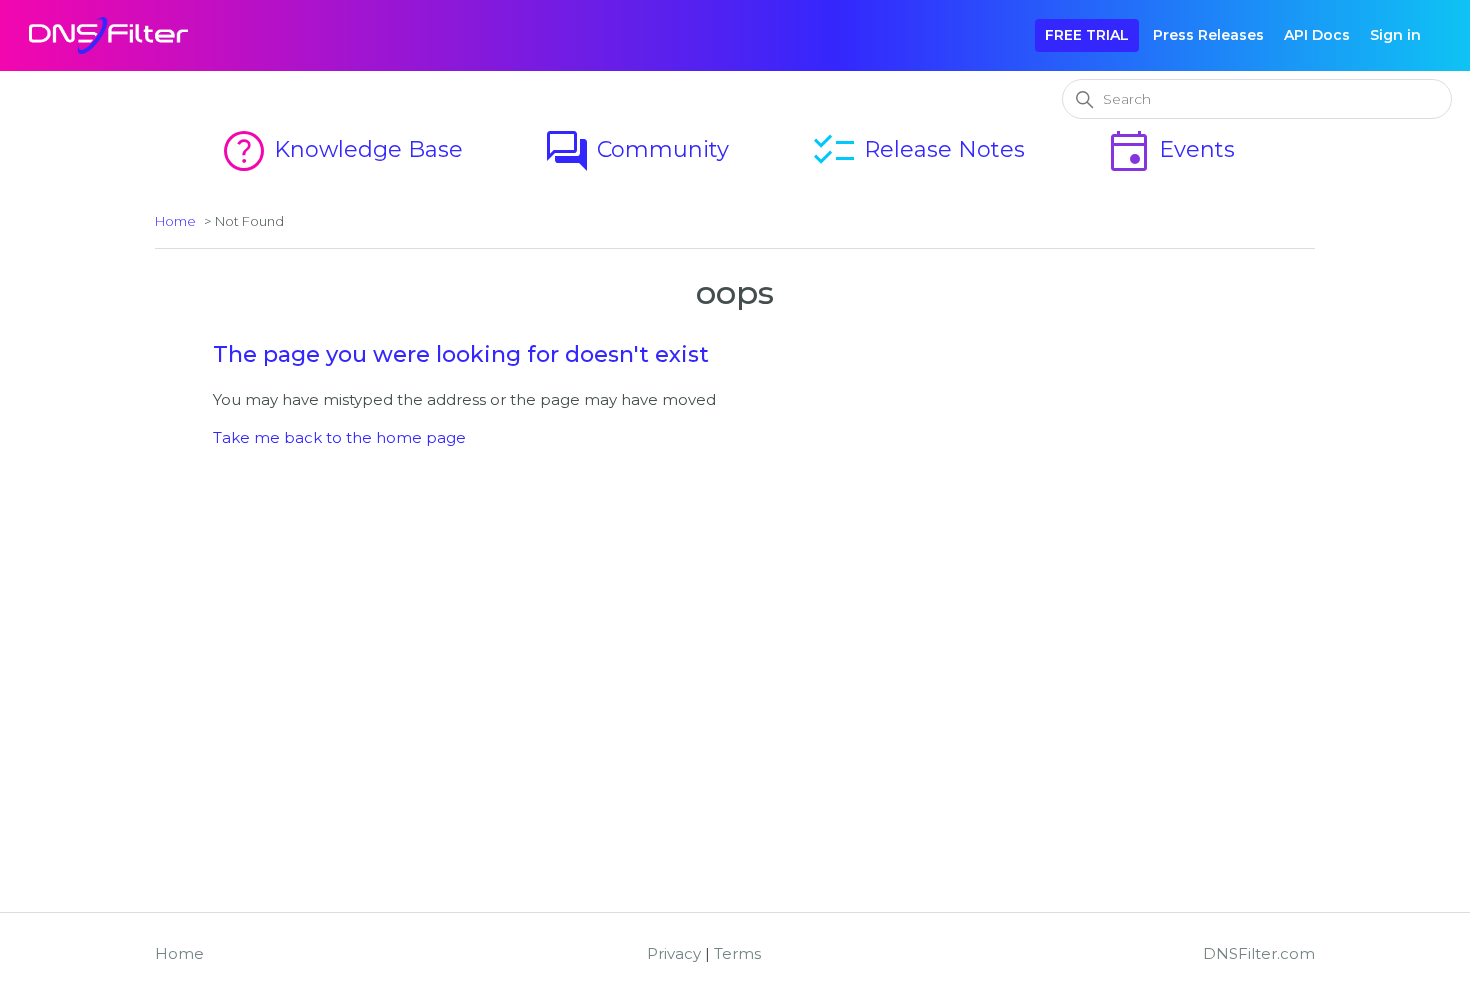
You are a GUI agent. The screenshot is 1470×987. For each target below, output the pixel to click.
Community (636, 149)
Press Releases (1208, 35)
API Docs (1317, 35)
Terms (737, 953)
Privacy (674, 953)
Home (175, 221)
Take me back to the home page (339, 437)
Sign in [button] (1395, 35)
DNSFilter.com (1259, 953)
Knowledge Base (341, 149)
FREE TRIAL (1087, 35)
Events (1170, 149)
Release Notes (917, 149)
